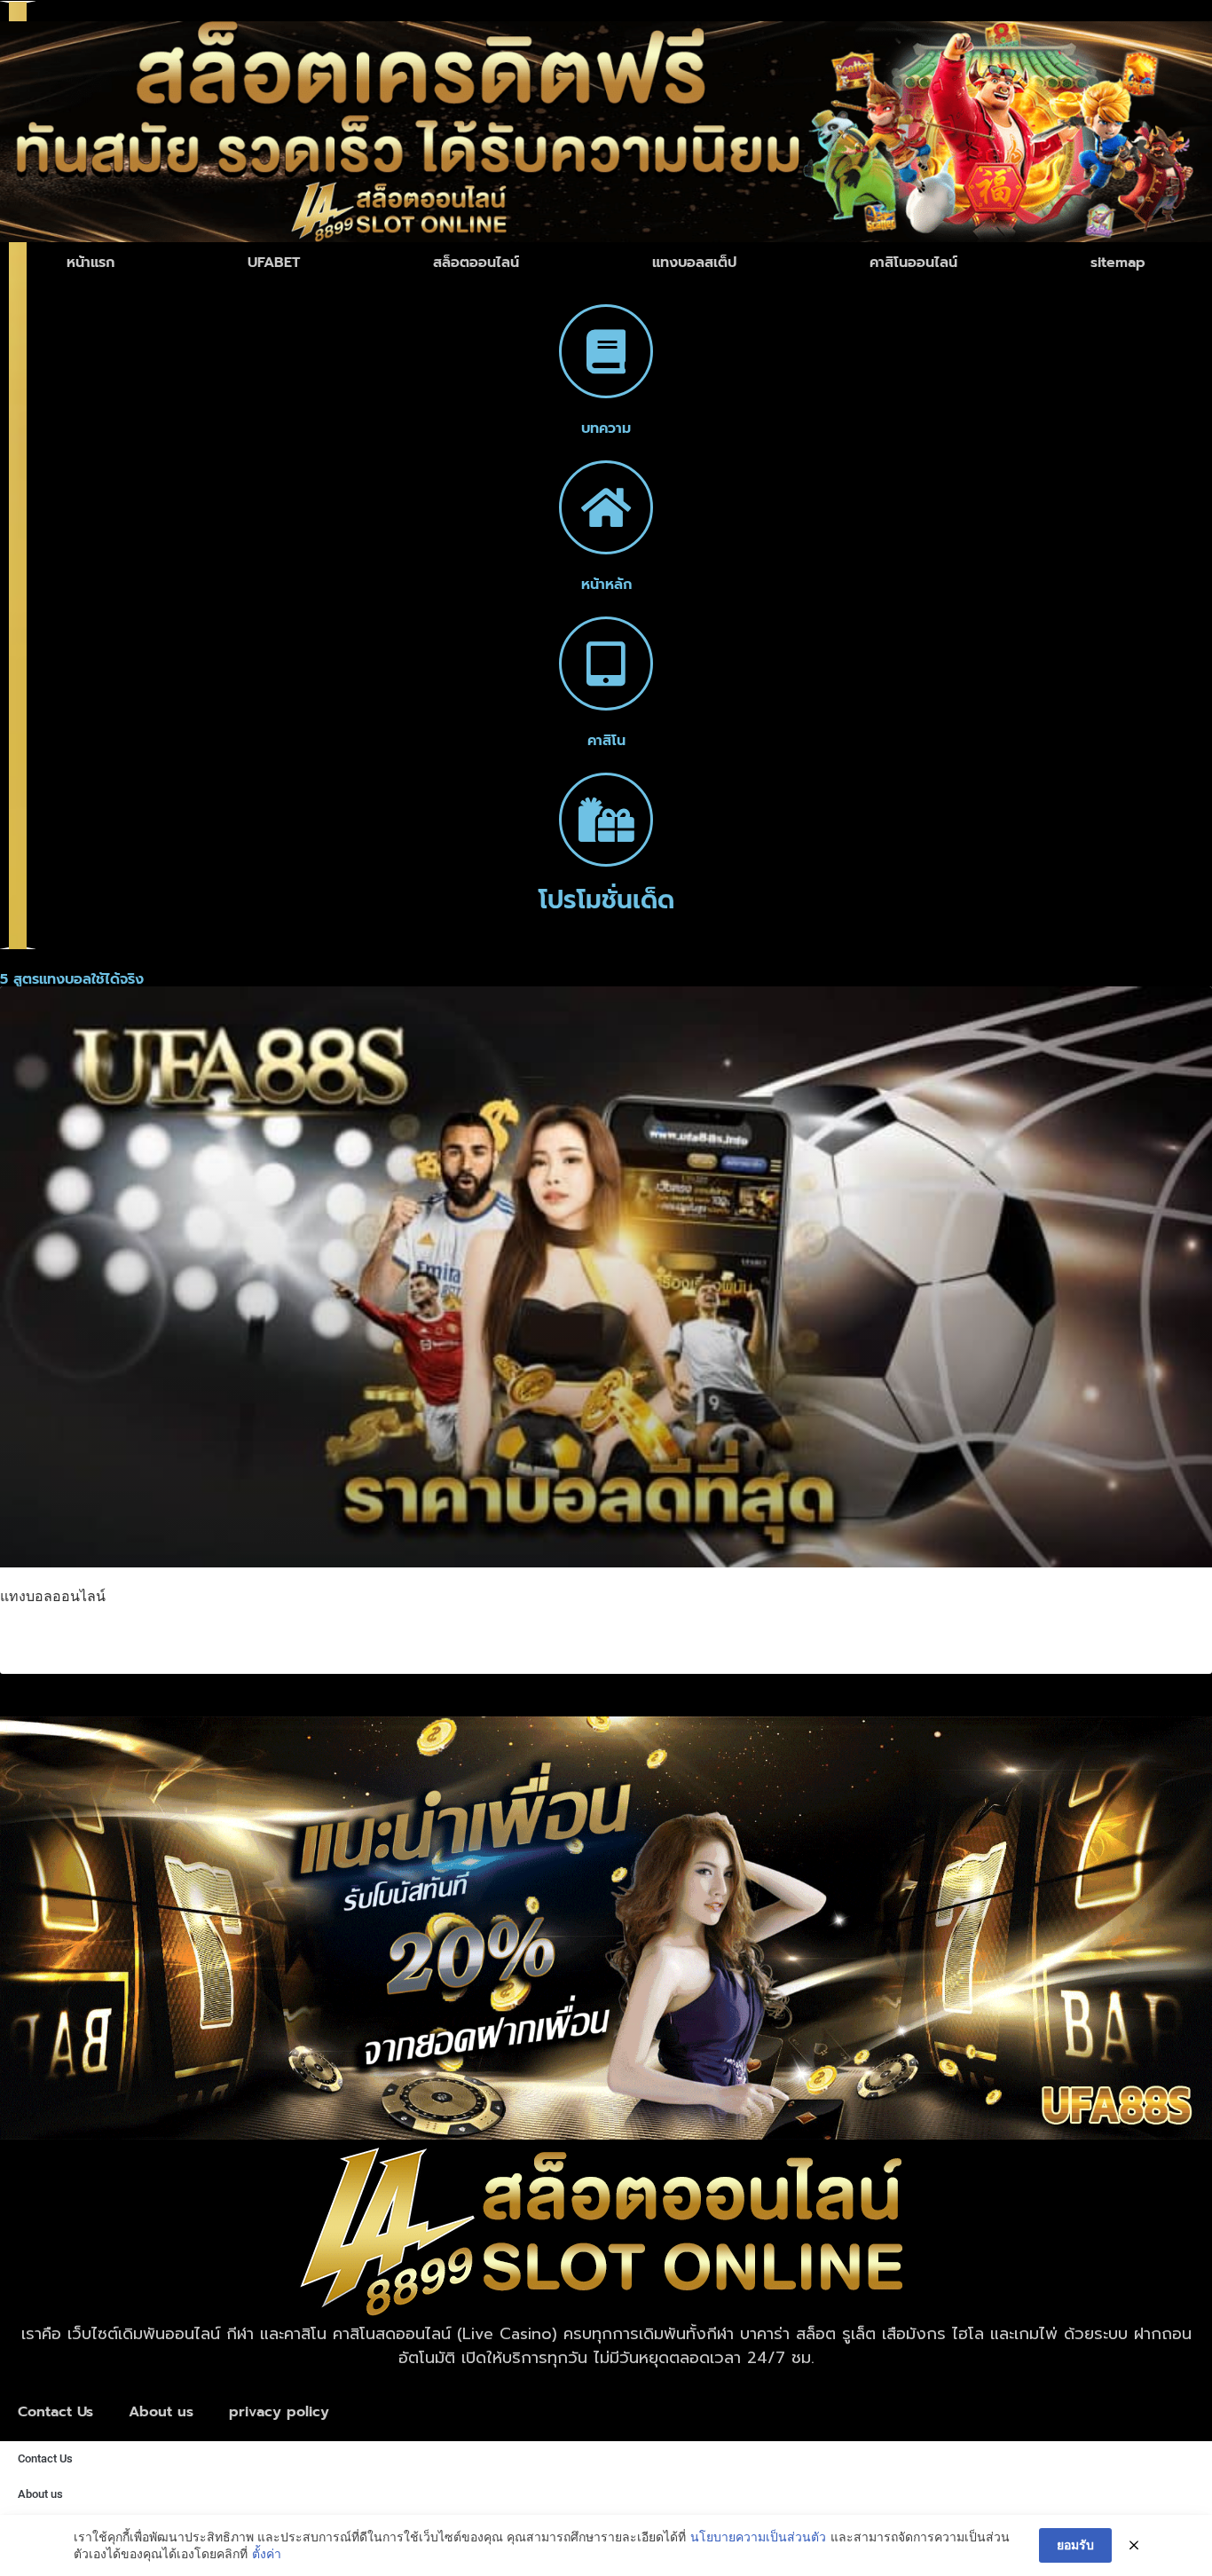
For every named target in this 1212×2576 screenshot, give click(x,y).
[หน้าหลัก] (606, 507)
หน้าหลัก (606, 585)
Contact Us (55, 2412)
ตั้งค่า (267, 2553)
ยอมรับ (1075, 2545)
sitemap (1118, 263)
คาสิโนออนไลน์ (913, 263)
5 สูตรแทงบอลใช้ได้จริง (122, 1637)
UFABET (274, 263)
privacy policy (279, 2412)
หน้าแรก (91, 263)
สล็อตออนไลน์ (476, 263)
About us (161, 2412)
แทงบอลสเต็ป (694, 263)
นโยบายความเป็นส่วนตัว (758, 2537)
